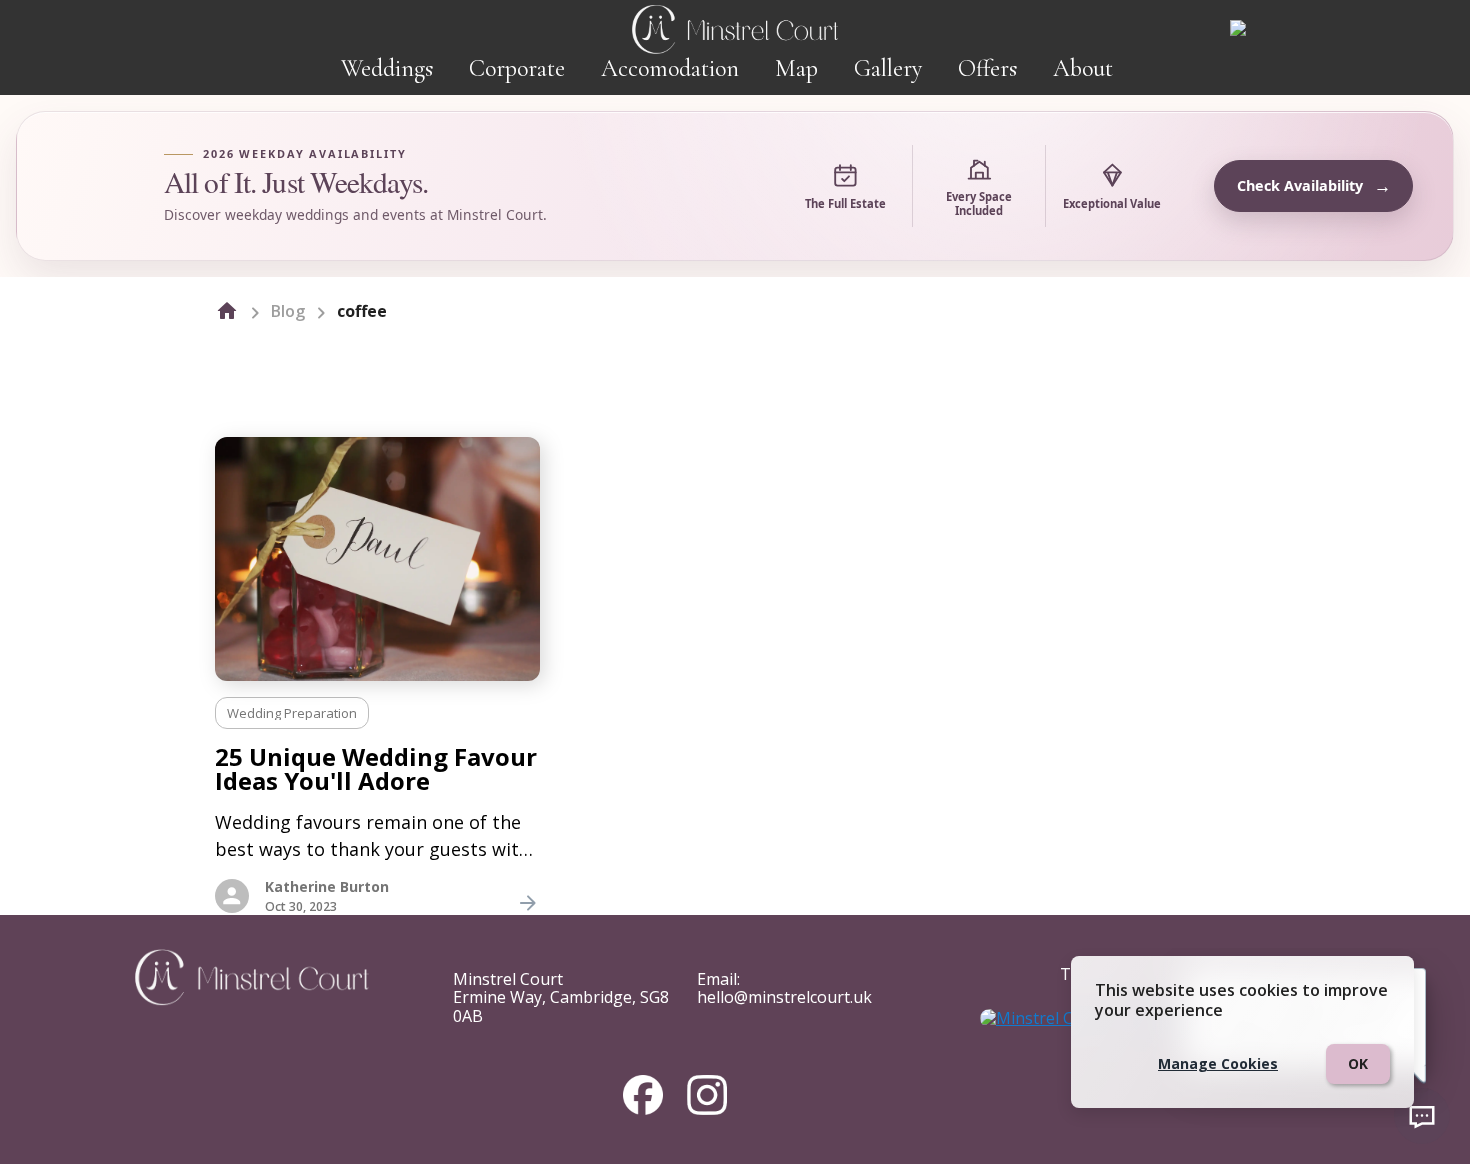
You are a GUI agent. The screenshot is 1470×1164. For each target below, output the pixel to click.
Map (796, 68)
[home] (227, 311)
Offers (987, 68)
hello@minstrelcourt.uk (784, 997)
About (1083, 68)
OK (1358, 1063)
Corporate (517, 68)
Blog (288, 311)
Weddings (387, 68)
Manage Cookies (1218, 1063)
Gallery (888, 68)
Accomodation (670, 68)
